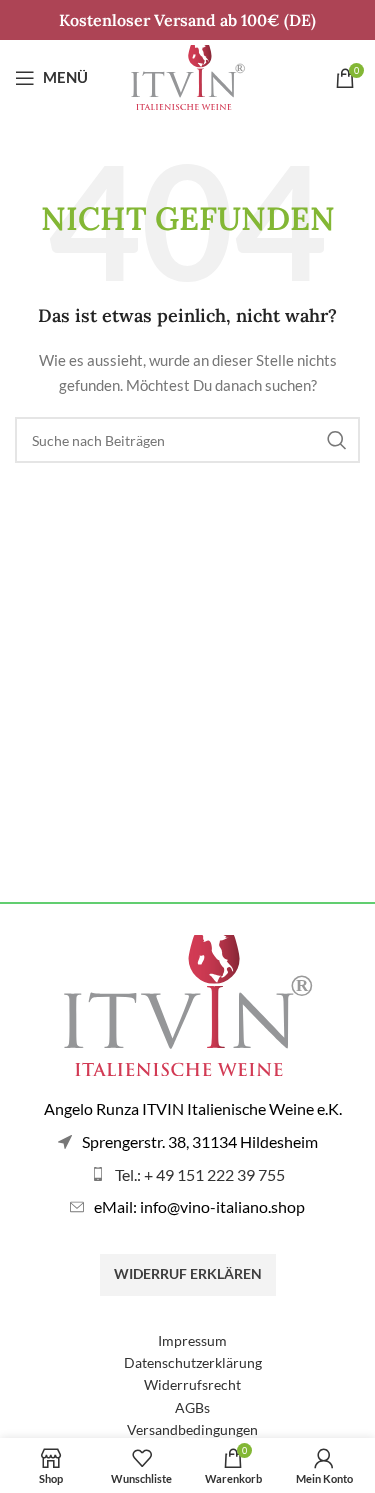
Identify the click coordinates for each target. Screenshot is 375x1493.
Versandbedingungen (192, 1429)
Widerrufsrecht (192, 1384)
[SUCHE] (337, 440)
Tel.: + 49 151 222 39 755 (200, 1174)
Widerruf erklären (188, 1273)
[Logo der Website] (188, 75)
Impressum (192, 1340)
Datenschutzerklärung (193, 1362)
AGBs (192, 1407)
